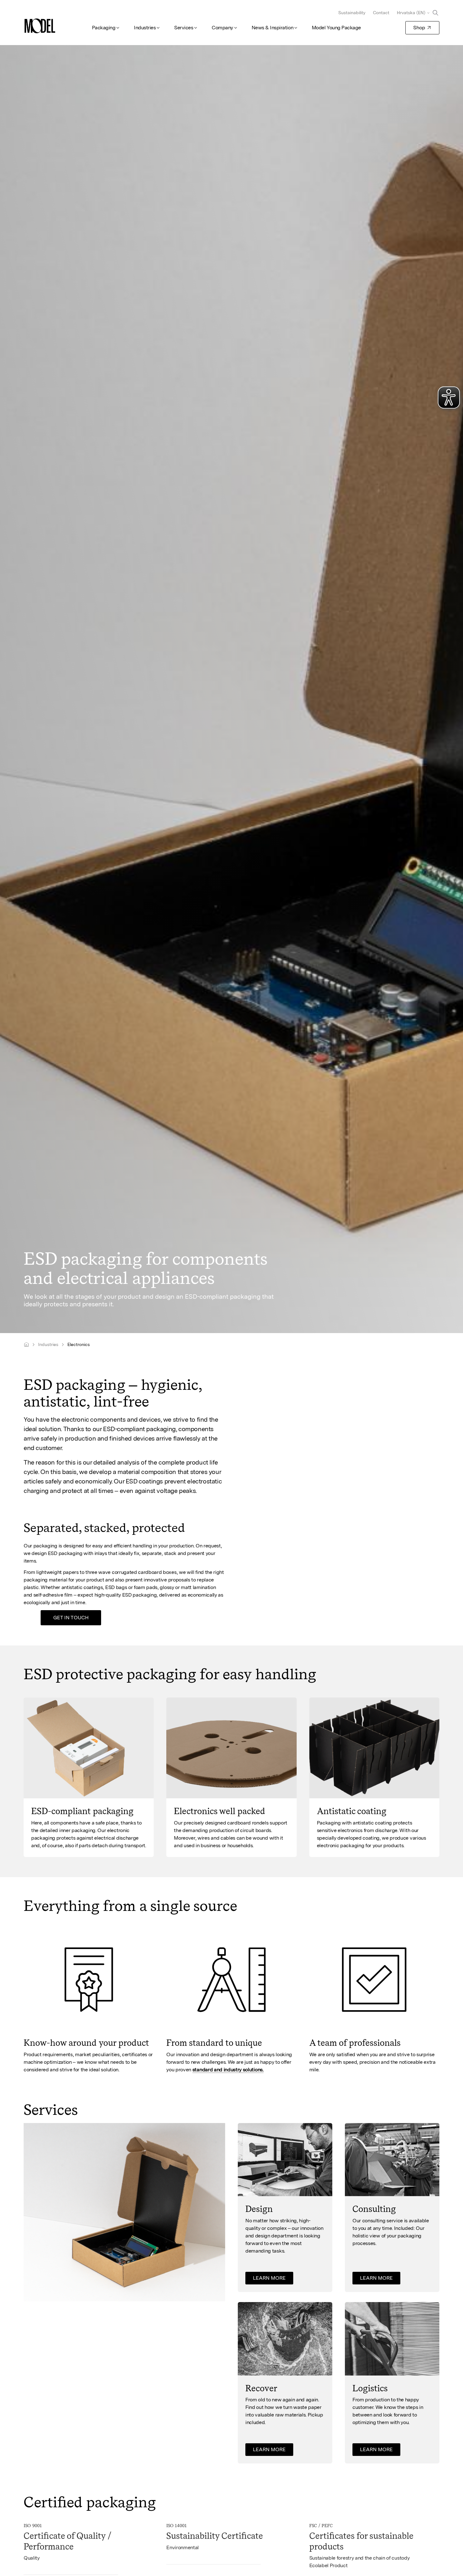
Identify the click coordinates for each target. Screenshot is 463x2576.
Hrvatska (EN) (411, 13)
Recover (261, 2388)
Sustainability (352, 13)
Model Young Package (336, 28)
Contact (381, 13)
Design (259, 2209)
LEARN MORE (269, 2278)
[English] (26, 1345)
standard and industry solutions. (228, 2070)
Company (222, 28)
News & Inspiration (272, 28)
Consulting (374, 2209)
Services (184, 28)
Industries (145, 28)
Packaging (104, 28)
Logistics (370, 2388)
